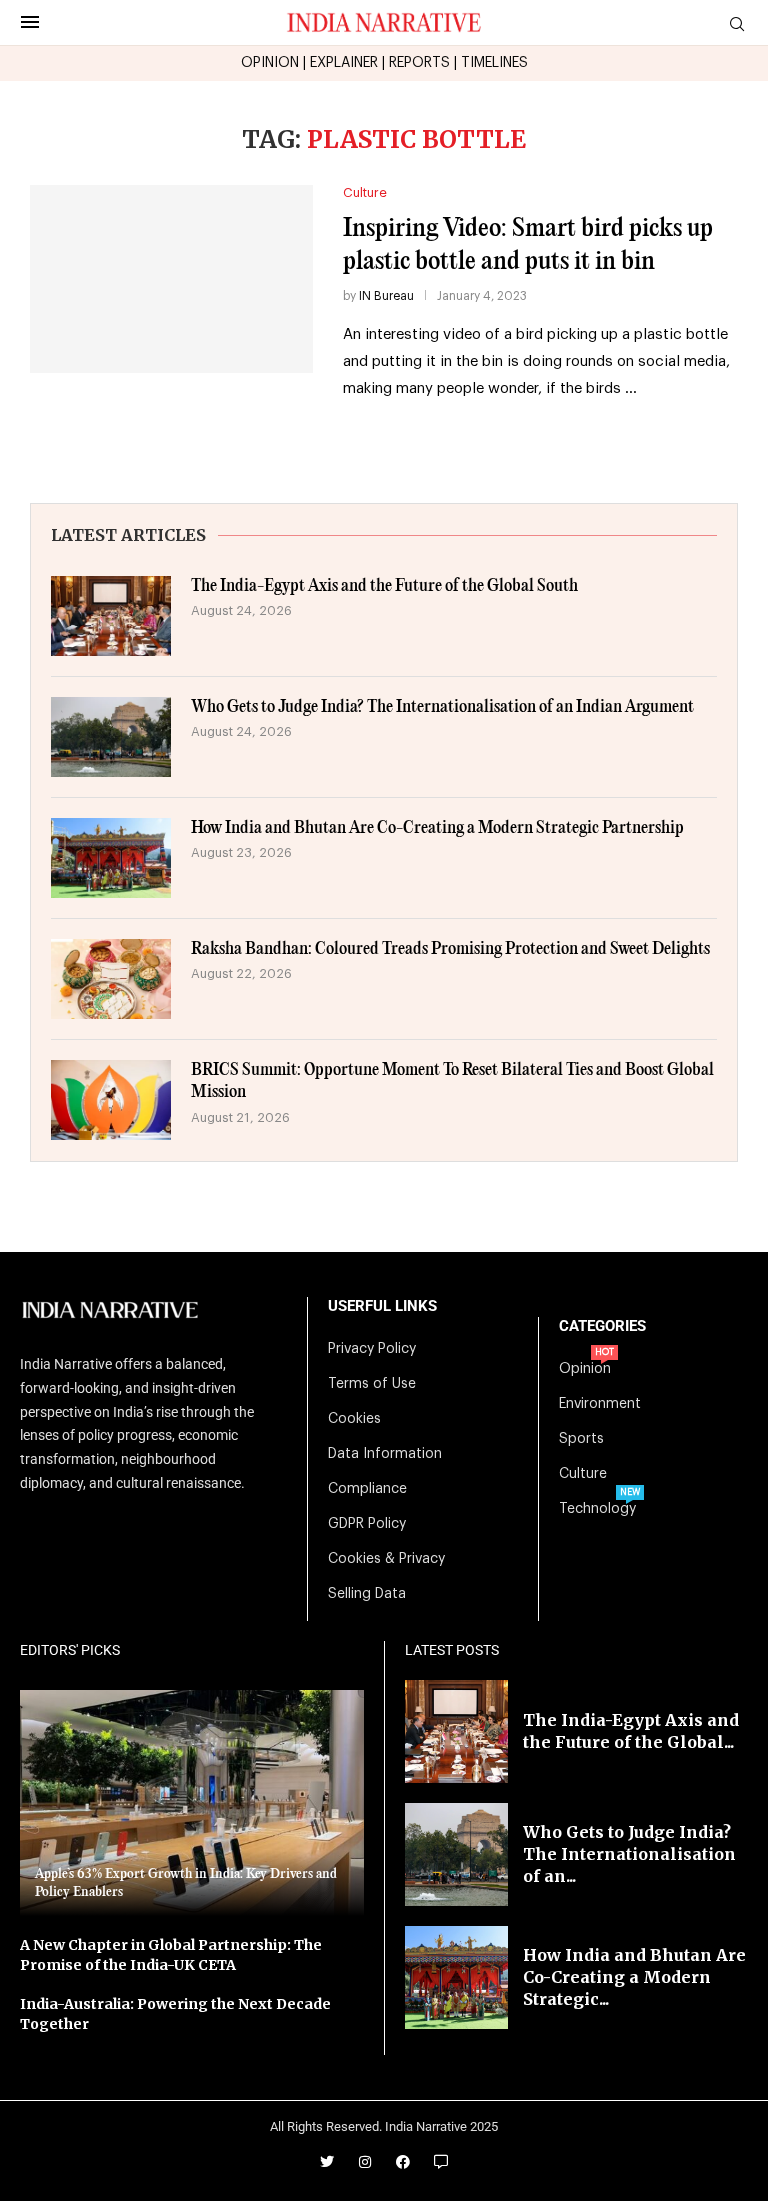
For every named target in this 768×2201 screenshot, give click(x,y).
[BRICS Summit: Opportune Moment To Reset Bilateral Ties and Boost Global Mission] (111, 1100)
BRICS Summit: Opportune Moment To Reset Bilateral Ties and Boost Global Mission (452, 1081)
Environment (600, 1404)
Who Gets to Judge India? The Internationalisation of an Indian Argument (442, 707)
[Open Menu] (30, 22)
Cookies (354, 1419)
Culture (583, 1474)
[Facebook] (403, 2162)
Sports (581, 1439)
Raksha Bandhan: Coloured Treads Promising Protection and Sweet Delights (450, 949)
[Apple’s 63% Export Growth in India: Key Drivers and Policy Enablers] (192, 1803)
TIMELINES (494, 63)
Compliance (367, 1489)
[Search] (737, 24)
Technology (597, 1509)
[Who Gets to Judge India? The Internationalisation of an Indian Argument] (111, 737)
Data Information (385, 1454)
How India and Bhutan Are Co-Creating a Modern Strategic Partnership (437, 828)
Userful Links (382, 1306)
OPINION (270, 63)
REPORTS (419, 63)
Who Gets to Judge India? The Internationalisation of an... (629, 1854)
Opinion (585, 1369)
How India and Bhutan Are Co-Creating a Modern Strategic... (634, 1977)
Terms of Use (372, 1384)
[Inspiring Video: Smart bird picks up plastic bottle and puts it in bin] (171, 279)
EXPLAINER (344, 63)
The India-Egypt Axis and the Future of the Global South (384, 586)
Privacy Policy (372, 1349)
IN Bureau (386, 296)
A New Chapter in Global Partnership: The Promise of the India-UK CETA (171, 1955)
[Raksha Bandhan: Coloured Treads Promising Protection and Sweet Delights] (111, 979)
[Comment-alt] (441, 2162)
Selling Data (367, 1594)
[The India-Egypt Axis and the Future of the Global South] (111, 616)
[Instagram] (365, 2162)
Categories (602, 1326)
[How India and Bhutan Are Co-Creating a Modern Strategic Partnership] (111, 858)
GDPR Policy (367, 1524)
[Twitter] (327, 2162)
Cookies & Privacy (386, 1559)
